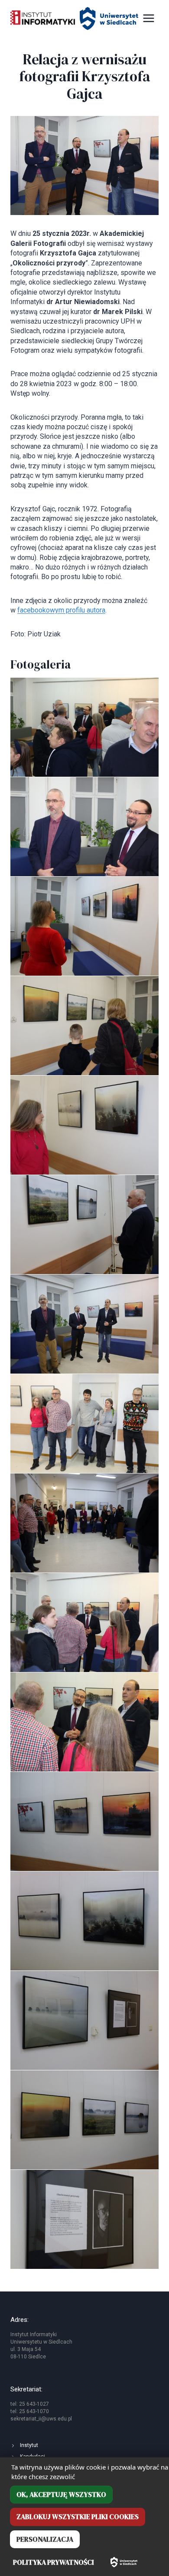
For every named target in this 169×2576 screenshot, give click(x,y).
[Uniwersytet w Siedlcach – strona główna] (124, 2562)
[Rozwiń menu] (148, 18)
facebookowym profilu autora (61, 610)
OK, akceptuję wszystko (61, 2494)
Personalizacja (45, 2539)
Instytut (29, 2445)
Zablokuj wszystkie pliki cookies (78, 2516)
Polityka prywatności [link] (54, 2562)
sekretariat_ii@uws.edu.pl (41, 2419)
